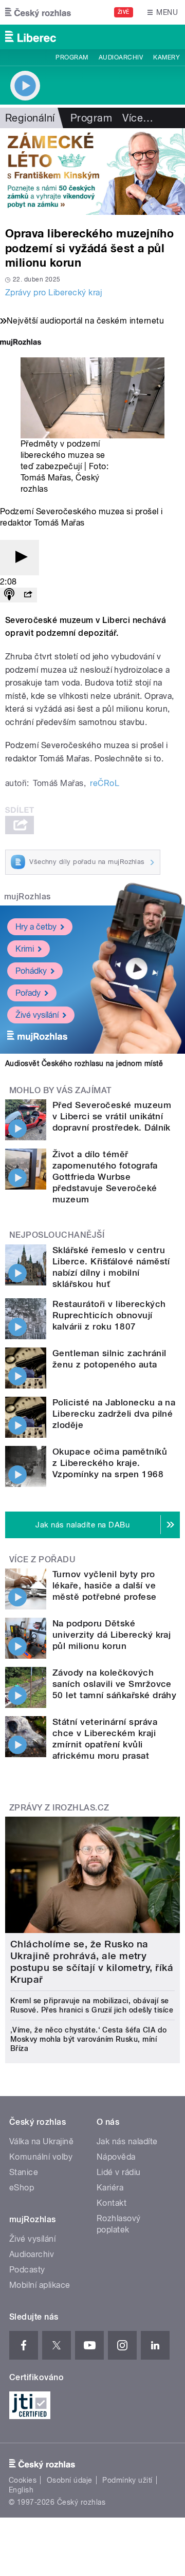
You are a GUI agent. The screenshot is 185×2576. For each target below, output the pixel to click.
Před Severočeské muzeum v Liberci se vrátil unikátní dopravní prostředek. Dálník (112, 1116)
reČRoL (105, 783)
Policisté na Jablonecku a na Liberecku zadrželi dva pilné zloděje (114, 1414)
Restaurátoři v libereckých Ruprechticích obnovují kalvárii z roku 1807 (109, 1315)
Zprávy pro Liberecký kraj (53, 293)
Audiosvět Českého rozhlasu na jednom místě (84, 1063)
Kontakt (112, 2203)
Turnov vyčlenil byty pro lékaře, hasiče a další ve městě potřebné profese (105, 1585)
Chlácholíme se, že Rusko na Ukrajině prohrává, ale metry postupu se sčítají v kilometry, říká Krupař (92, 1962)
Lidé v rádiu (119, 2172)
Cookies (23, 2480)
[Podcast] (9, 595)
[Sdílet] (28, 595)
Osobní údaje (70, 2480)
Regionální (30, 118)
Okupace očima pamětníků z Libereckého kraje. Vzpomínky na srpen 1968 (110, 1463)
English (21, 2490)
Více (138, 118)
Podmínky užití (127, 2480)
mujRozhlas (27, 897)
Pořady (28, 993)
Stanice (24, 2172)
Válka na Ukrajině (41, 2141)
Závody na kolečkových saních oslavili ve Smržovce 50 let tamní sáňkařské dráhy (114, 1684)
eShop (22, 2188)
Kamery (166, 57)
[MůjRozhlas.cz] (21, 343)
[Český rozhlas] (38, 12)
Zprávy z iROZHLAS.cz (59, 1808)
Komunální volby (41, 2157)
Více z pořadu (42, 1559)
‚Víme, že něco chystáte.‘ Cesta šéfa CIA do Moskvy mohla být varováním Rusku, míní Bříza (89, 2039)
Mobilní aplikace (40, 2285)
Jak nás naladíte (127, 2141)
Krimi (25, 949)
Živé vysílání (37, 1015)
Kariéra (110, 2188)
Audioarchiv (121, 57)
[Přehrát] (20, 558)
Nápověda (116, 2157)
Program (72, 57)
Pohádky (31, 971)
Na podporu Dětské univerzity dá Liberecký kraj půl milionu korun (112, 1635)
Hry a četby (36, 927)
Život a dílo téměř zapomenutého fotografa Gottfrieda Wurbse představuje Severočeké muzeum (105, 1177)
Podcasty (27, 2270)
